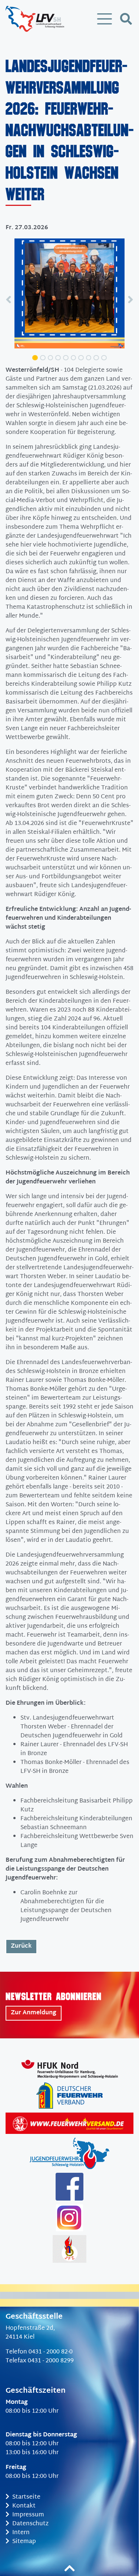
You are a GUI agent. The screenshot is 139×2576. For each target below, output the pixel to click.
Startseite (26, 2497)
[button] (9, 299)
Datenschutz (30, 2524)
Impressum (28, 2515)
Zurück (21, 1946)
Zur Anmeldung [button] (34, 2013)
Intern (21, 2533)
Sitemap (24, 2542)
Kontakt (24, 2506)
